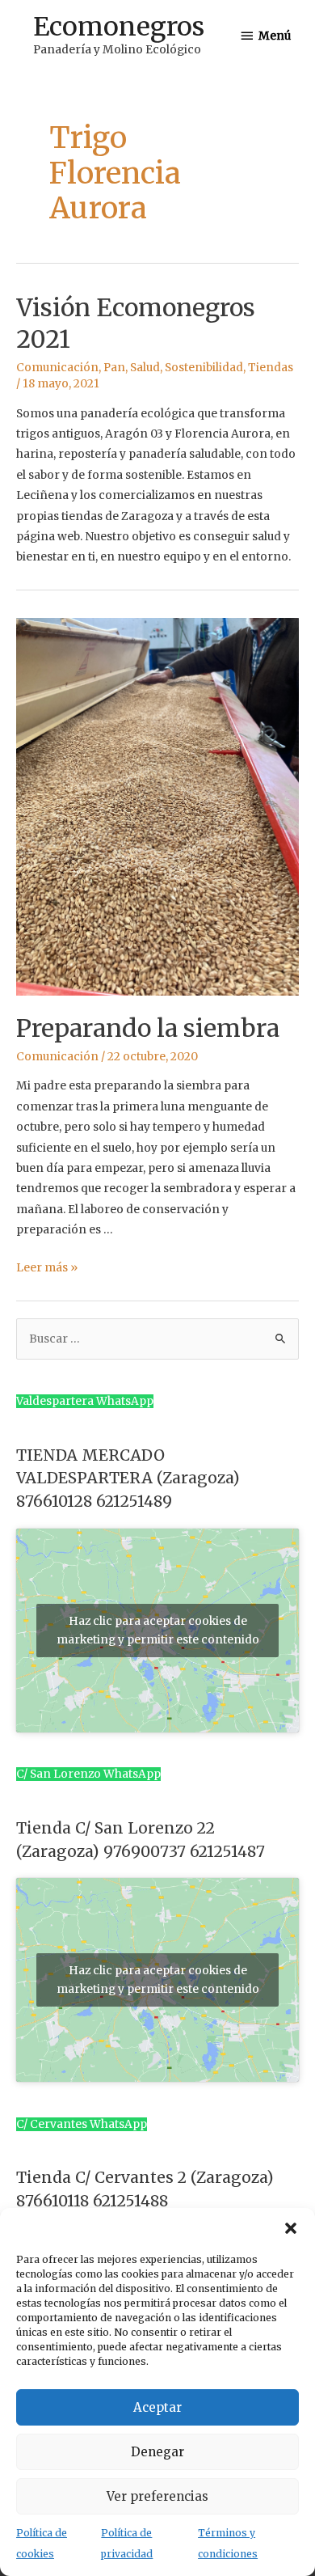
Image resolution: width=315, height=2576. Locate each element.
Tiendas (271, 368)
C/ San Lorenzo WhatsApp (88, 1774)
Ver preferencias (157, 2496)
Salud (145, 368)
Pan (114, 368)
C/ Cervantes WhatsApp (82, 2124)
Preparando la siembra (148, 1028)
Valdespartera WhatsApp (85, 1401)
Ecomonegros (119, 27)
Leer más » (47, 1268)
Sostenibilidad (204, 368)
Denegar (157, 2452)
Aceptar (157, 2407)
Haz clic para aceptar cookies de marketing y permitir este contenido (158, 1631)
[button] (291, 2228)
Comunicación (57, 368)
